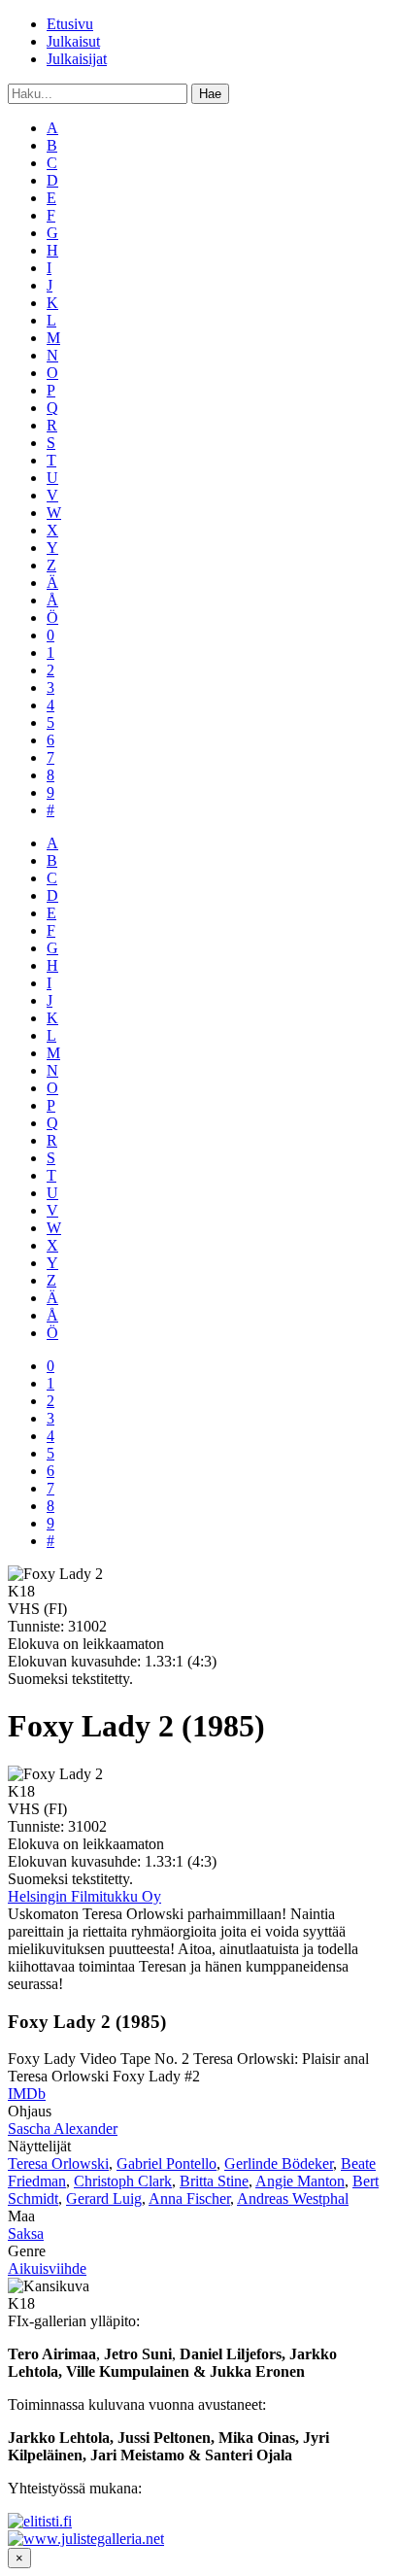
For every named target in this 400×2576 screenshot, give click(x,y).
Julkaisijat (77, 59)
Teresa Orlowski (58, 2164)
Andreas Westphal (293, 2198)
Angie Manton (300, 2181)
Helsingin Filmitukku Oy (84, 1896)
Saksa (26, 2233)
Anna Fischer (189, 2198)
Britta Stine (214, 2181)
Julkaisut (73, 41)
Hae (210, 94)
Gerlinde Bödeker (279, 2164)
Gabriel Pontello (167, 2164)
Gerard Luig (104, 2198)
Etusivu (70, 24)
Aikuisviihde (47, 2268)
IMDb (27, 2094)
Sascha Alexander (63, 2129)
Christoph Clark (123, 2181)
